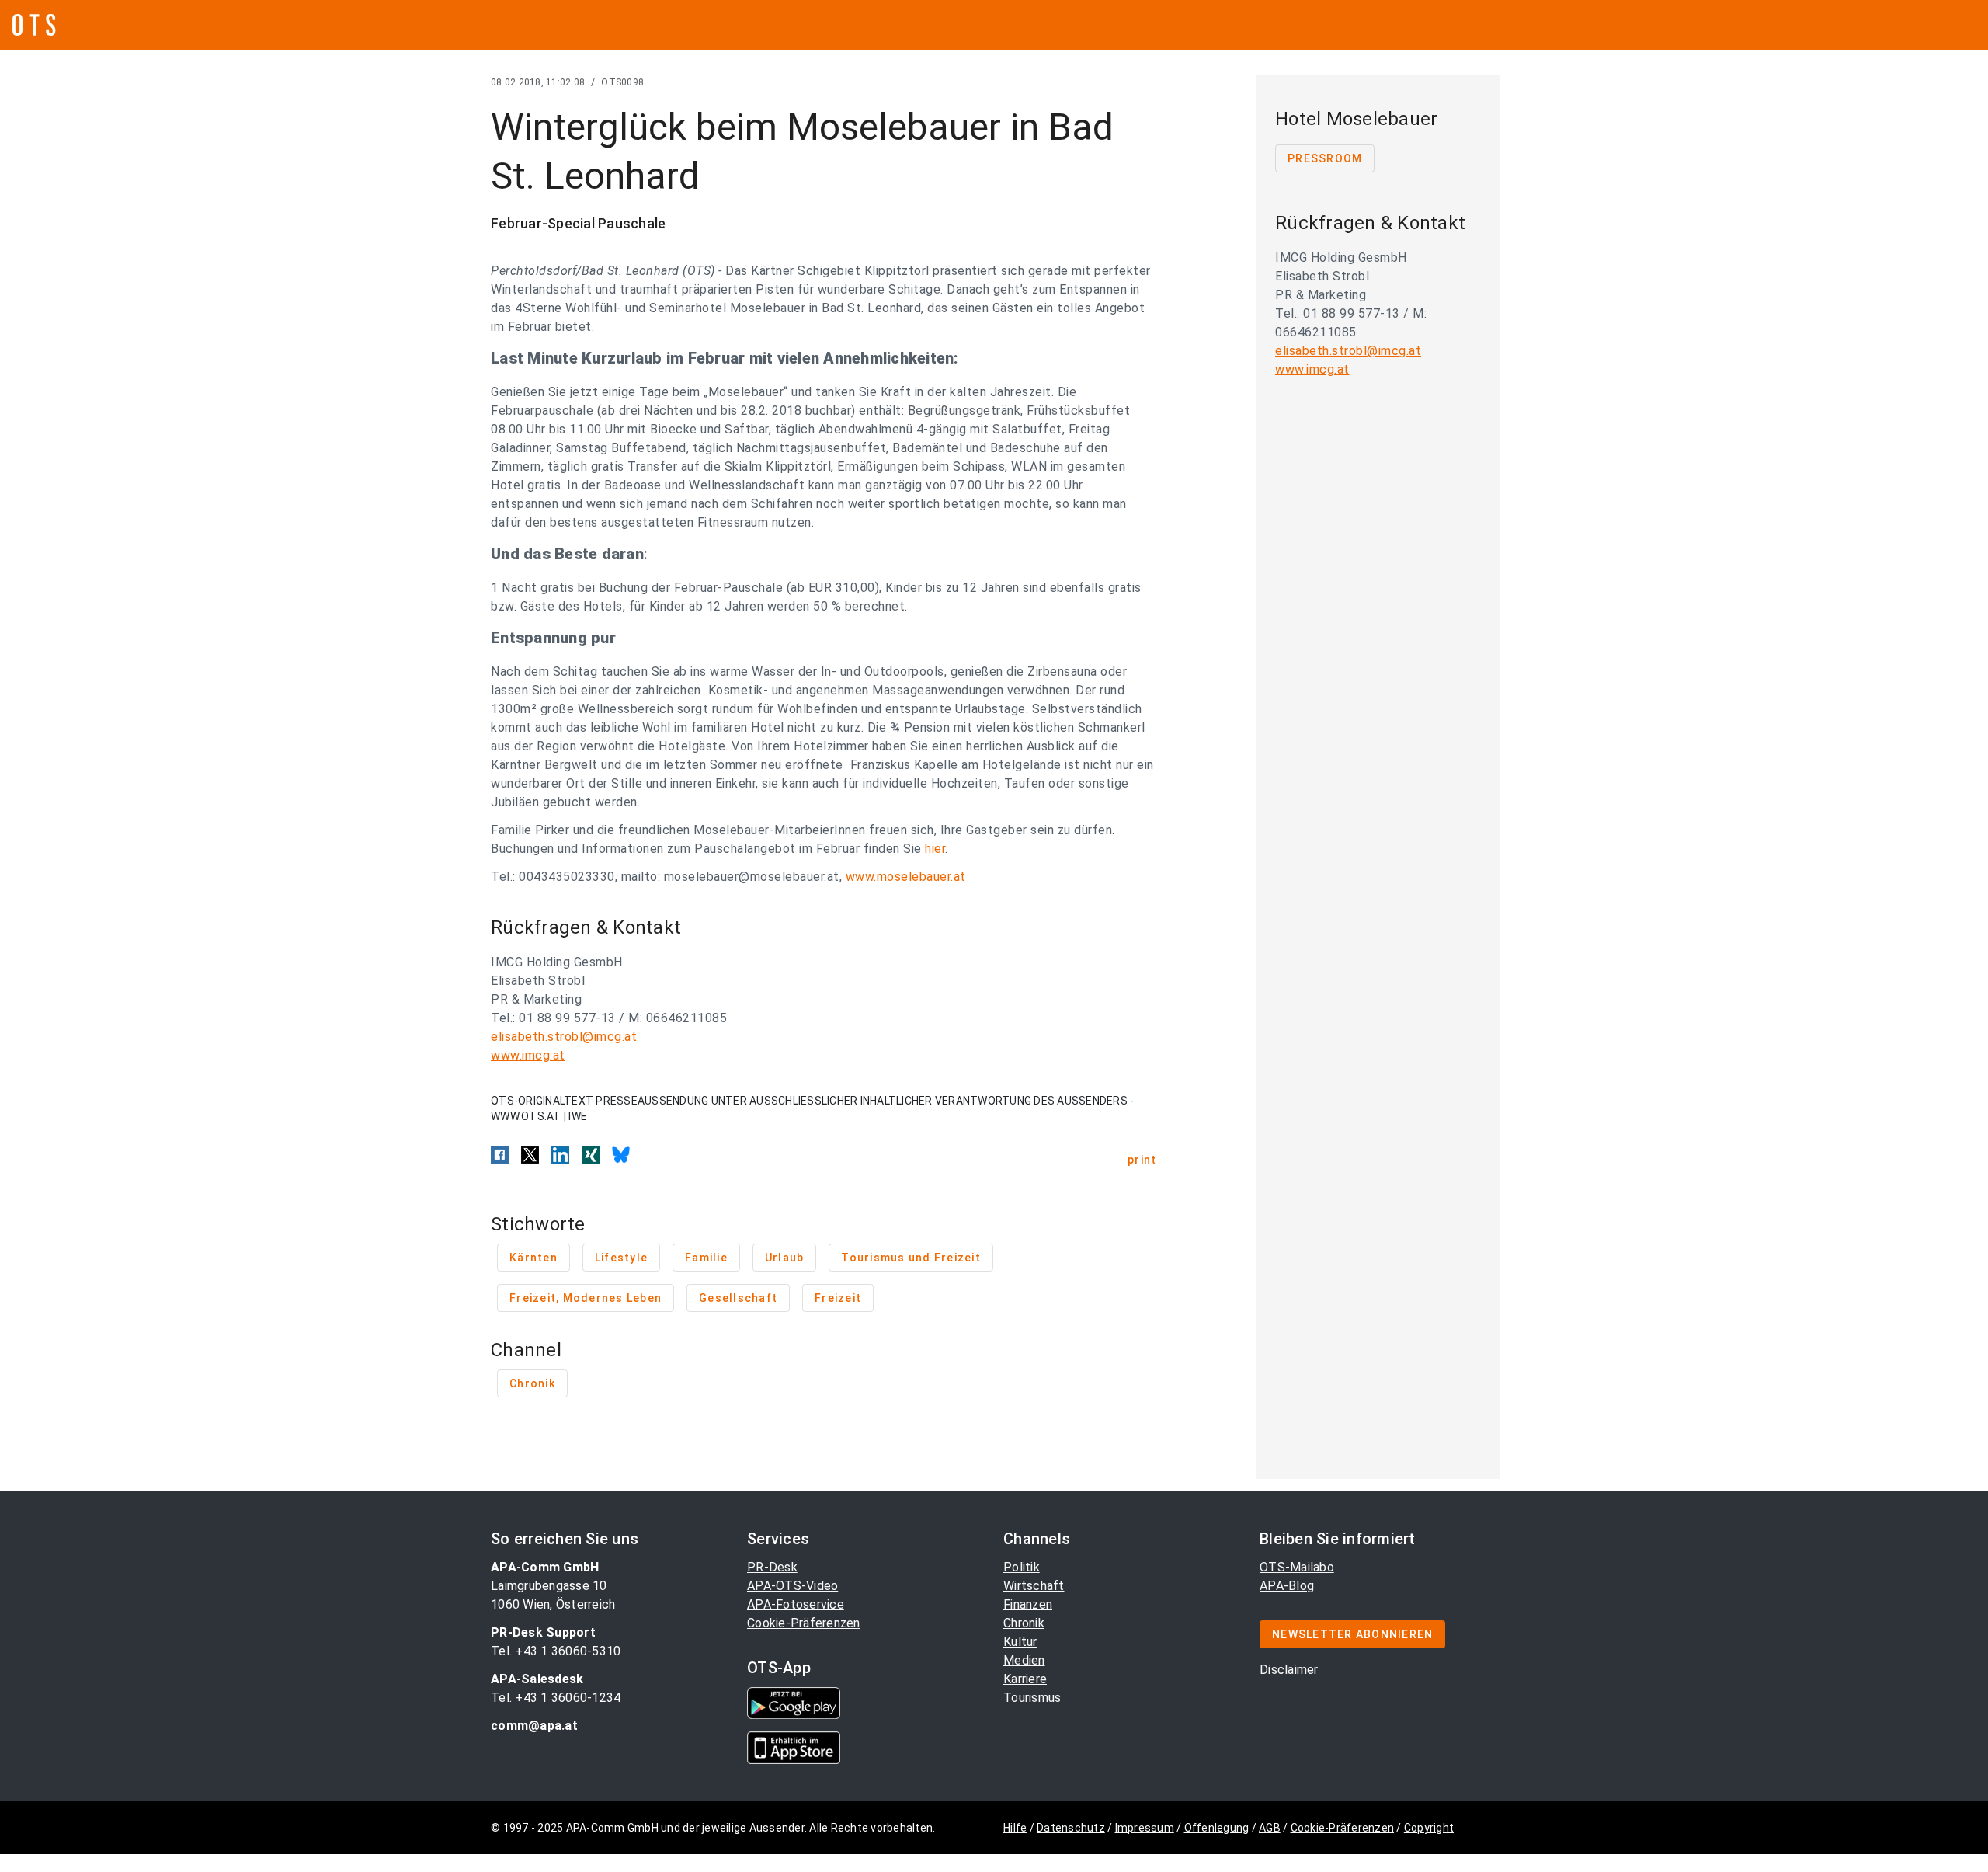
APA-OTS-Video (792, 1586)
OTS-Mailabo (1297, 1567)
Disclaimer (1289, 1670)
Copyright (1429, 1828)
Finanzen (1028, 1604)
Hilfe (1015, 1828)
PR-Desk (772, 1567)
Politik (1022, 1567)
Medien (1024, 1660)
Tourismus (1032, 1698)
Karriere (1025, 1679)
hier (935, 849)
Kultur (1020, 1642)
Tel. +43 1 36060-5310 (556, 1651)
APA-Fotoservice (796, 1604)
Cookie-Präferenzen (804, 1623)
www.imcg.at (528, 1055)
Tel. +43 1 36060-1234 (556, 1698)
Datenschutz (1071, 1828)
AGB (1270, 1828)
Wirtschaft (1034, 1586)
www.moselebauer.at (906, 877)
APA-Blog (1287, 1586)
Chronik (1024, 1623)
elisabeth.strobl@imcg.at (564, 1037)
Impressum (1145, 1828)
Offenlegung (1217, 1828)
